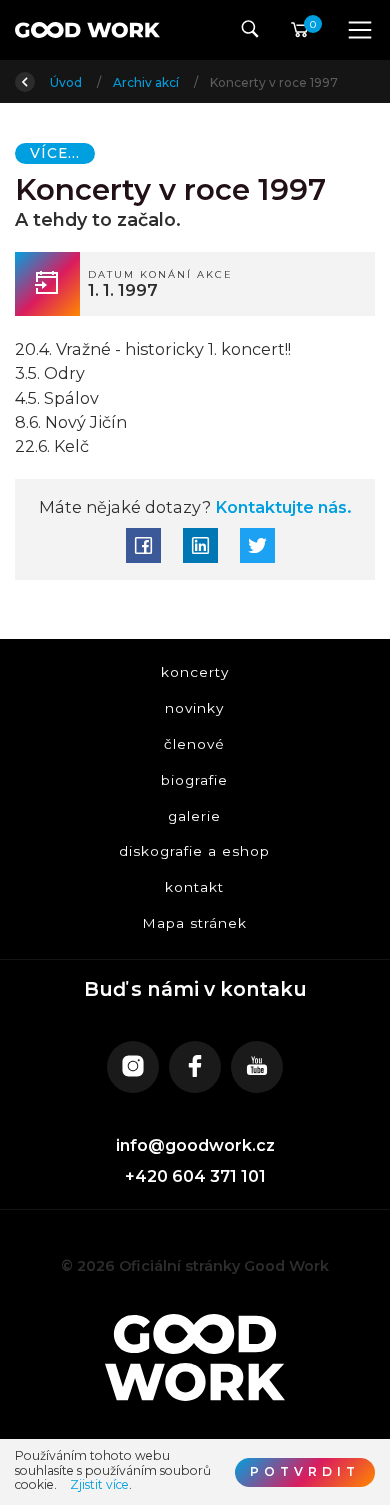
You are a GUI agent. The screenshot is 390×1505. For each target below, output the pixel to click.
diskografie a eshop (195, 852)
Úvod (67, 82)
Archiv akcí (147, 82)
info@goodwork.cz (195, 1145)
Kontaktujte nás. (281, 507)
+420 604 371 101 (195, 1176)
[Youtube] (257, 1067)
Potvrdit (305, 1471)
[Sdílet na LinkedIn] (200, 545)
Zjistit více (99, 1485)
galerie (195, 816)
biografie (195, 780)
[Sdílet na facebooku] (143, 545)
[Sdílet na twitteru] (257, 545)
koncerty (195, 673)
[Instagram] (133, 1067)
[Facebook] (195, 1067)
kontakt (195, 888)
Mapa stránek (195, 923)
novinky (195, 708)
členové (195, 744)
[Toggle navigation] (360, 30)
